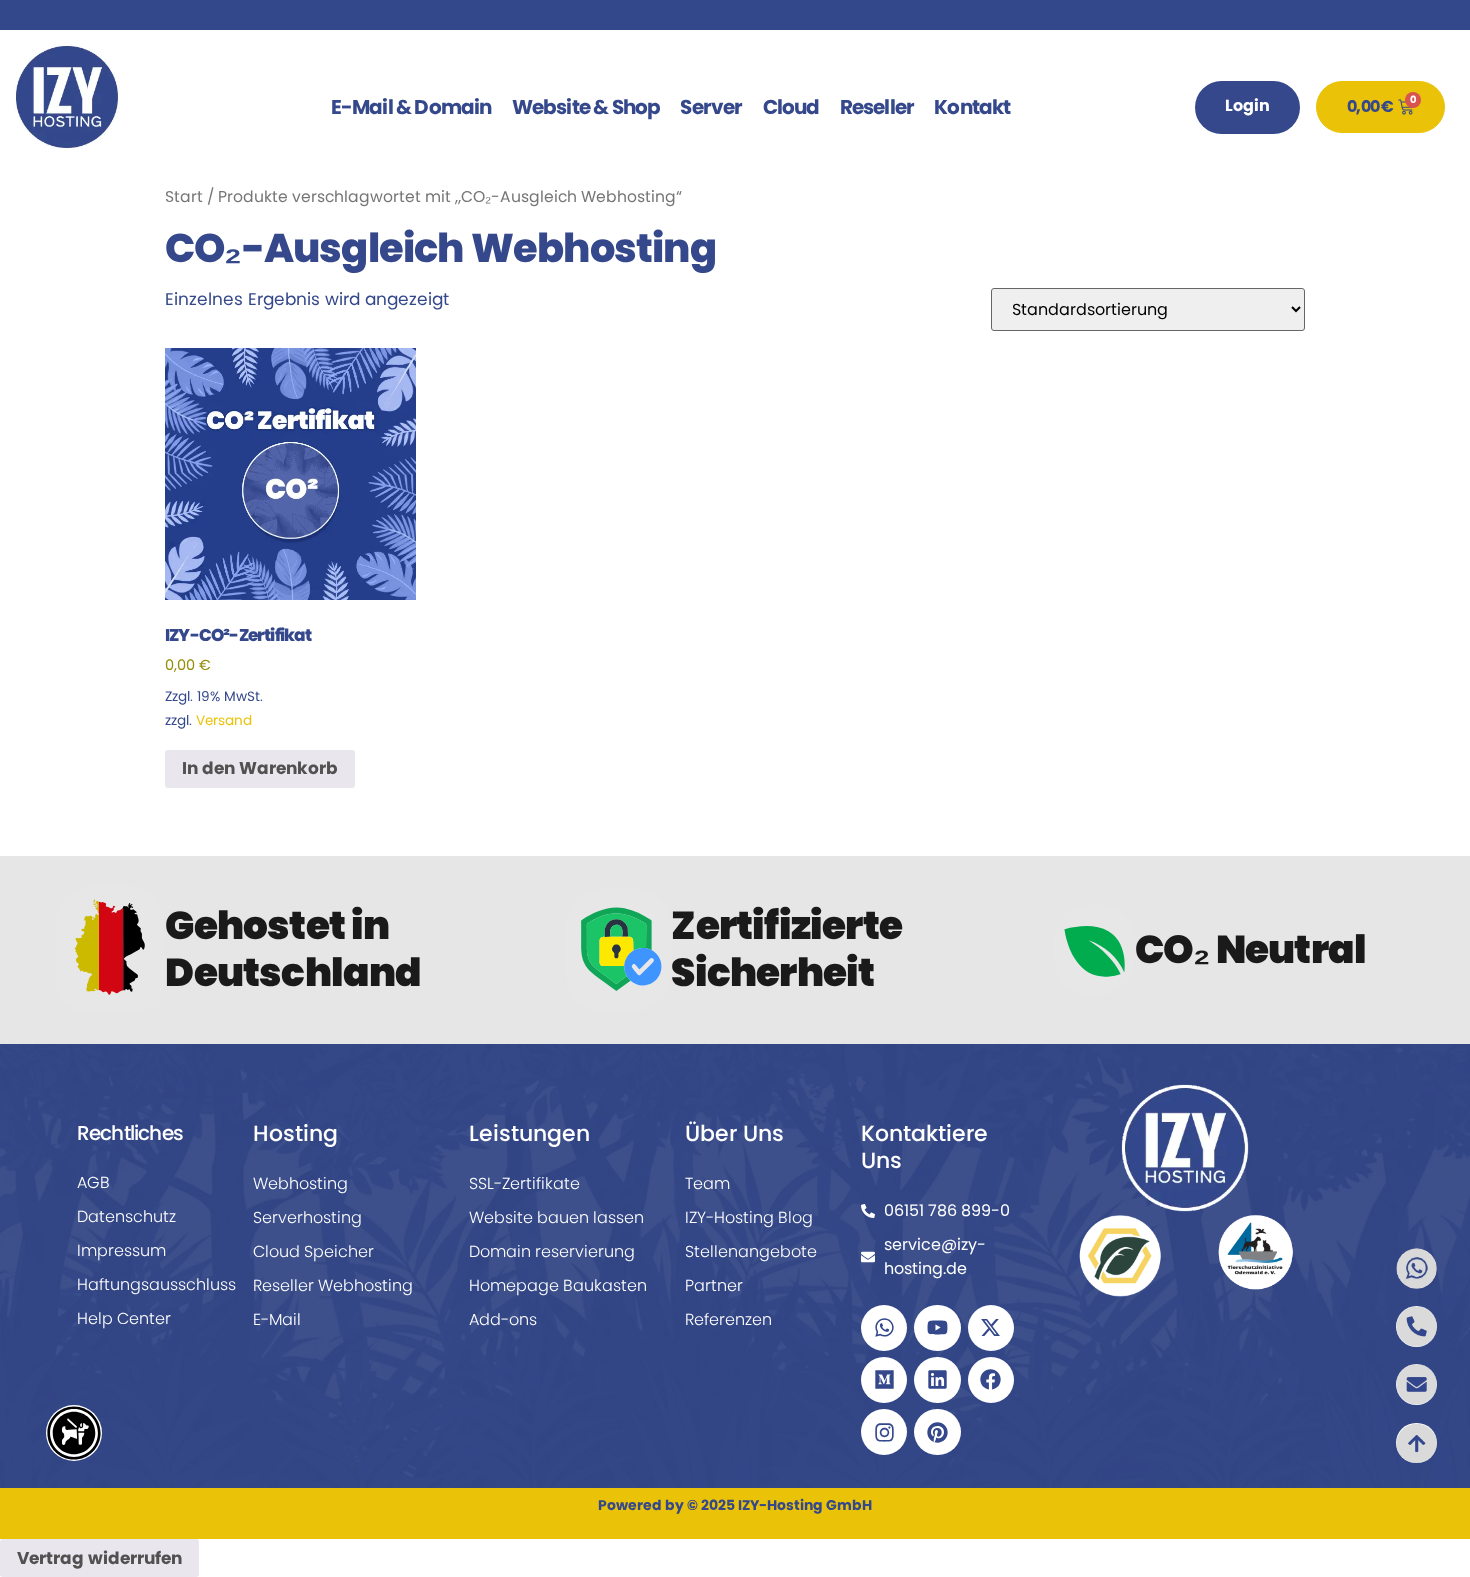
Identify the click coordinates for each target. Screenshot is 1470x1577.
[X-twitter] (991, 1328)
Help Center (124, 1318)
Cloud (791, 107)
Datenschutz (126, 1216)
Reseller (877, 107)
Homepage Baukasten (558, 1285)
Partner (714, 1285)
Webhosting (300, 1183)
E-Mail (277, 1319)
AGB (93, 1182)
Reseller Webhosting (333, 1285)
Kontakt (972, 107)
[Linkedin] (937, 1380)
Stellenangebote (751, 1251)
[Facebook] (991, 1380)
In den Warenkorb (260, 768)
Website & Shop (586, 107)
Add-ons (503, 1319)
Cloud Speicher (313, 1251)
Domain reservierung (552, 1251)
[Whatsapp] (884, 1328)
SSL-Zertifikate (524, 1183)
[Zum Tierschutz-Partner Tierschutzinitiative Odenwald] (1255, 1251)
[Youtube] (937, 1328)
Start (184, 196)
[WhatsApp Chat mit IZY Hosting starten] (1386, 1268)
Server (711, 107)
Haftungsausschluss (147, 1284)
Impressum (121, 1250)
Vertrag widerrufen (99, 1558)
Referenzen (728, 1319)
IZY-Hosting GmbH (805, 1505)
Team (707, 1183)
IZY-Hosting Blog (749, 1217)
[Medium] (884, 1380)
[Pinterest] (937, 1432)
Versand (224, 720)
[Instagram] (884, 1432)
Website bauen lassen (556, 1217)
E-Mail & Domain (411, 107)
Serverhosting (307, 1217)
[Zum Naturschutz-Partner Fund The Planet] (1120, 1255)
